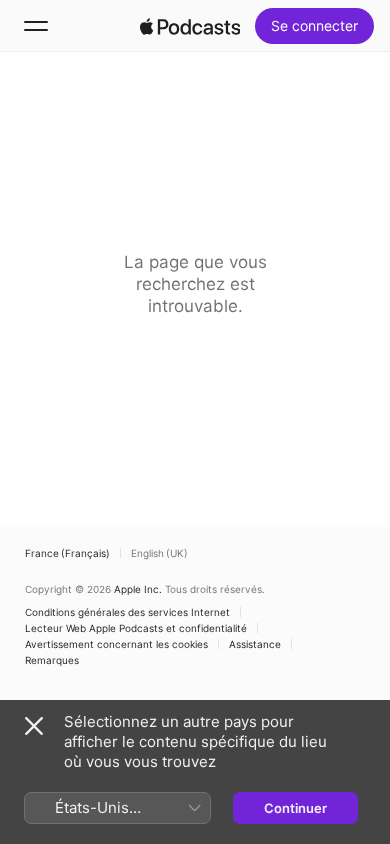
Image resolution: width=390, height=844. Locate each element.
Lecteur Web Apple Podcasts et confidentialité (136, 628)
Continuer (295, 808)
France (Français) (67, 553)
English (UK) (159, 553)
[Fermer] (34, 726)
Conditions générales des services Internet (127, 612)
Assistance (255, 644)
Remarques (52, 660)
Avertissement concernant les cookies (116, 644)
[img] (190, 26)
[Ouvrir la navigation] (36, 26)
